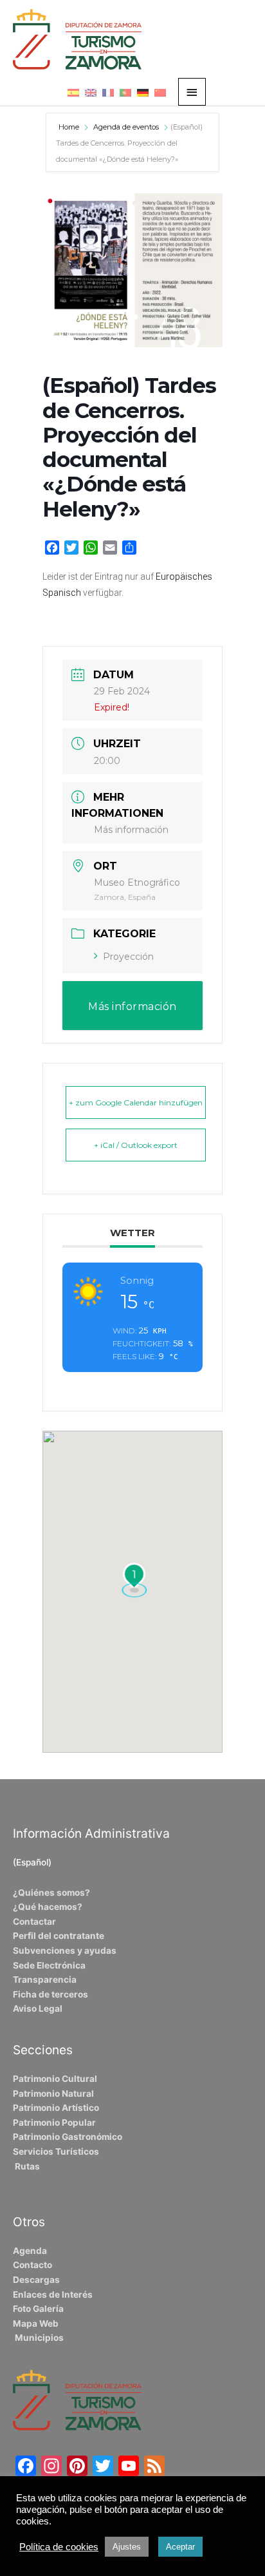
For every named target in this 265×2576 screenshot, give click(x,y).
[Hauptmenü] (192, 92)
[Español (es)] (73, 92)
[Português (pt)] (125, 92)
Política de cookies (59, 2547)
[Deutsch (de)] (143, 92)
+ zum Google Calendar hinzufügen (136, 1102)
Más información (131, 830)
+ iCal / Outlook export (136, 1145)
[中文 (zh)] (160, 92)
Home (70, 127)
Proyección (128, 957)
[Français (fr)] (108, 92)
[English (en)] (91, 92)
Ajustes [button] (127, 2547)
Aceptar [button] (180, 2547)
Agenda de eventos (126, 127)
